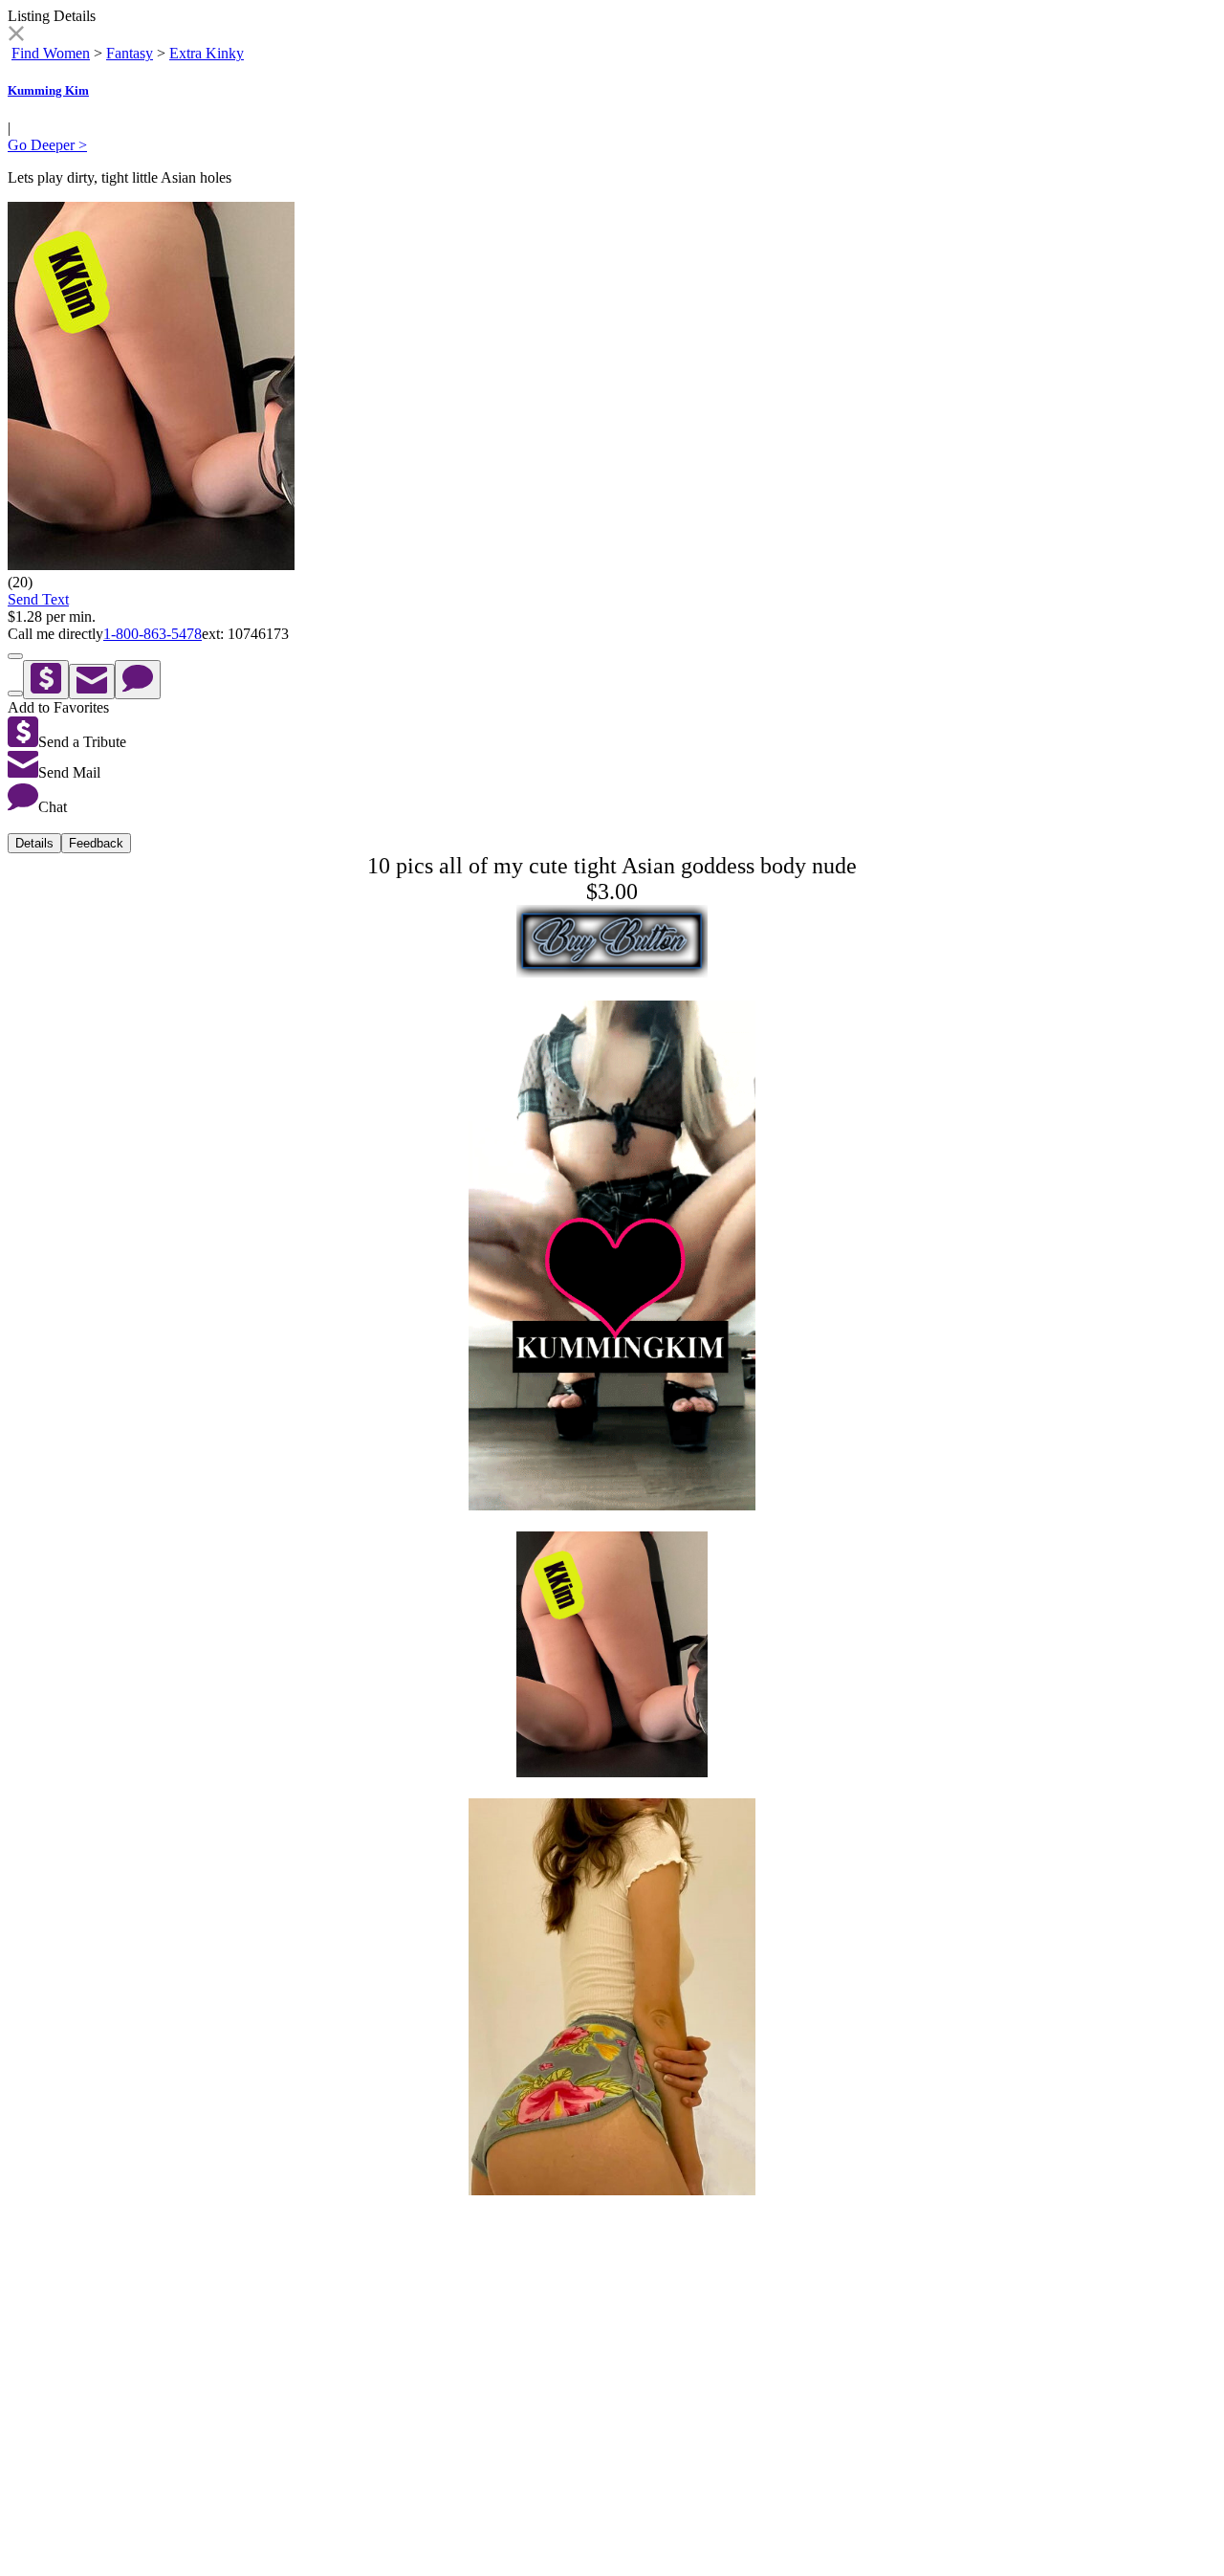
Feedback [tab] (96, 843)
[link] (16, 36)
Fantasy (130, 53)
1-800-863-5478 (153, 634)
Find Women (51, 53)
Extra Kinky (207, 53)
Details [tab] (34, 843)
